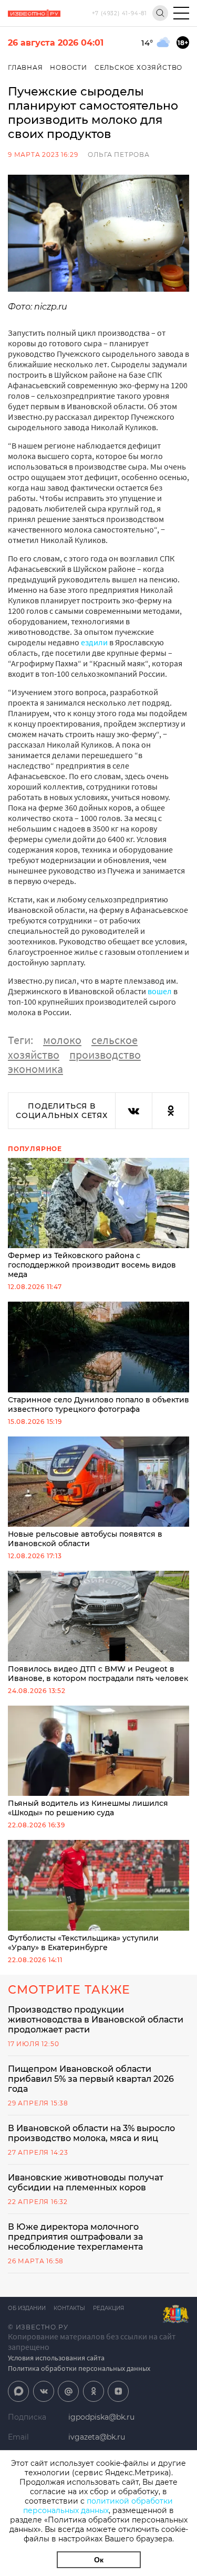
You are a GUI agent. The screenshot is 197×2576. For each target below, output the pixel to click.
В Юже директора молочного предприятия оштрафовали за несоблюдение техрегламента (75, 2237)
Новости (69, 67)
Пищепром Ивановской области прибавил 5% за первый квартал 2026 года (91, 2079)
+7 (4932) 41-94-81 (120, 13)
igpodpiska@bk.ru (101, 2417)
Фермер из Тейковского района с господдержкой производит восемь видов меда (92, 1265)
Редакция (108, 2308)
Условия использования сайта (56, 2358)
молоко (62, 1040)
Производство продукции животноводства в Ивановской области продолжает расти (96, 2020)
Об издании (27, 2308)
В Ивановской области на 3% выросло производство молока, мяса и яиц (91, 2133)
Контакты (69, 2308)
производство (105, 1055)
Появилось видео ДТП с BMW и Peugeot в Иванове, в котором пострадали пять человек (98, 1674)
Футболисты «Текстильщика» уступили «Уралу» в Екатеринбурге (83, 1943)
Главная (25, 67)
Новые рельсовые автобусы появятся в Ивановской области (85, 1539)
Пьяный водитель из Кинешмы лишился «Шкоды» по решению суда (88, 1808)
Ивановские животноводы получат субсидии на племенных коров (86, 2183)
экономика (35, 1069)
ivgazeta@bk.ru (97, 2437)
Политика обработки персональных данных (79, 2368)
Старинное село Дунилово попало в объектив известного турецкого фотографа (98, 1404)
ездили (94, 642)
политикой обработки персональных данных (98, 2506)
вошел (160, 991)
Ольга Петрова (118, 155)
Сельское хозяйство (138, 67)
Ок (99, 2560)
